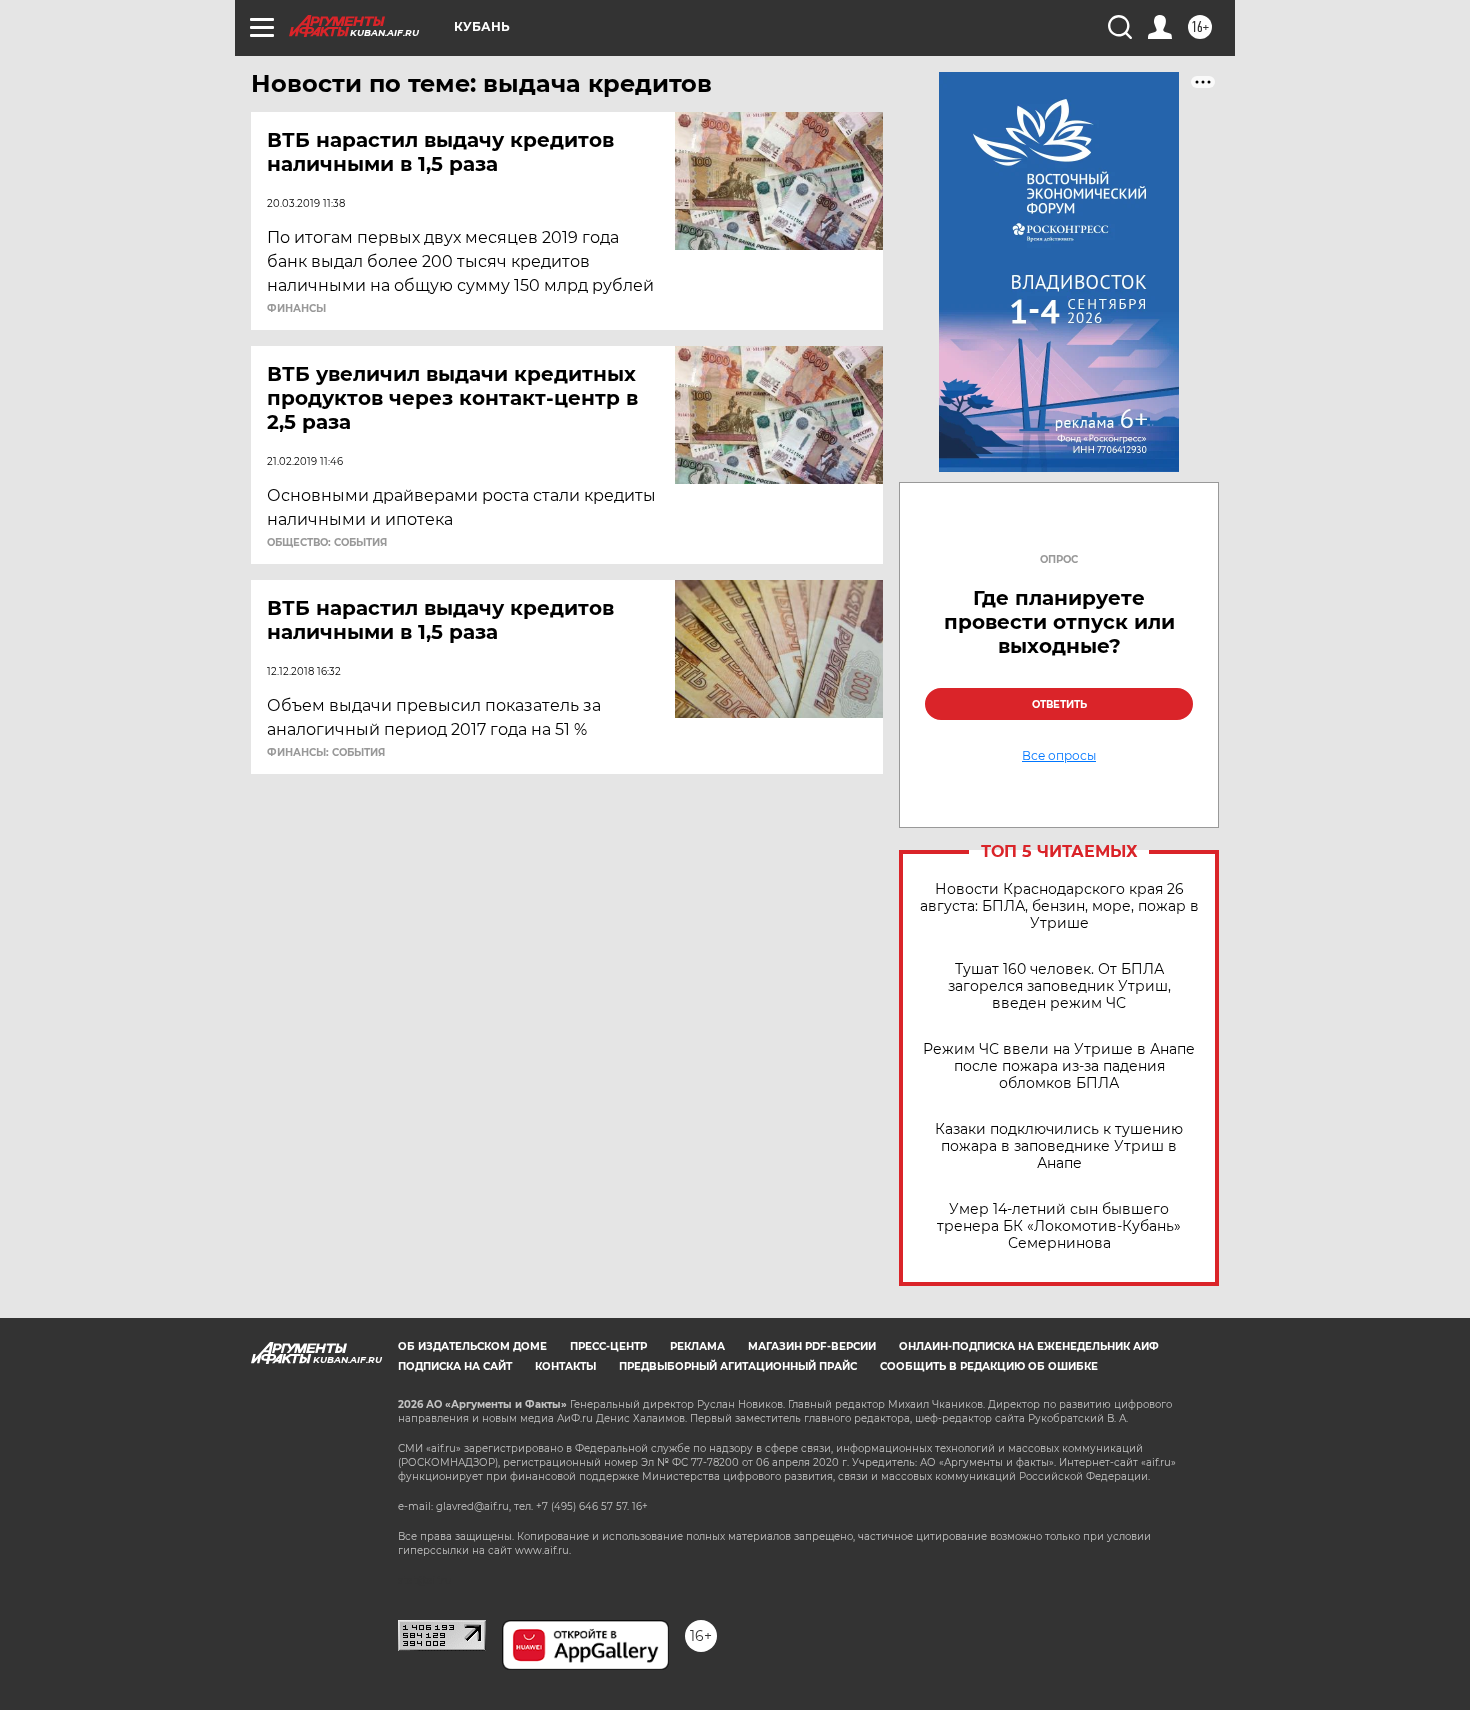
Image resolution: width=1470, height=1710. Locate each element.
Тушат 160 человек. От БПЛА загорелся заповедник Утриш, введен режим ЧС (1059, 986)
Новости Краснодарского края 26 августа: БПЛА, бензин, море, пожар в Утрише (1059, 906)
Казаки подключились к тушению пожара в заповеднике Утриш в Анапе (1059, 1146)
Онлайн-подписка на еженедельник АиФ (1029, 1346)
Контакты (565, 1366)
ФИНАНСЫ (296, 309)
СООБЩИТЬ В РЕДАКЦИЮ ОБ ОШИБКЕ (989, 1366)
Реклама (697, 1346)
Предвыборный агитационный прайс (738, 1366)
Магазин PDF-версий (812, 1346)
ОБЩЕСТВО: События (327, 543)
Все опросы (1059, 756)
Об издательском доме (472, 1346)
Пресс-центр (608, 1346)
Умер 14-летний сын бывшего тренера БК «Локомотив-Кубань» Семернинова (1059, 1226)
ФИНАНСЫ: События (326, 753)
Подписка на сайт (455, 1366)
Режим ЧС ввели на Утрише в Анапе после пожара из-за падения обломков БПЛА (1059, 1066)
